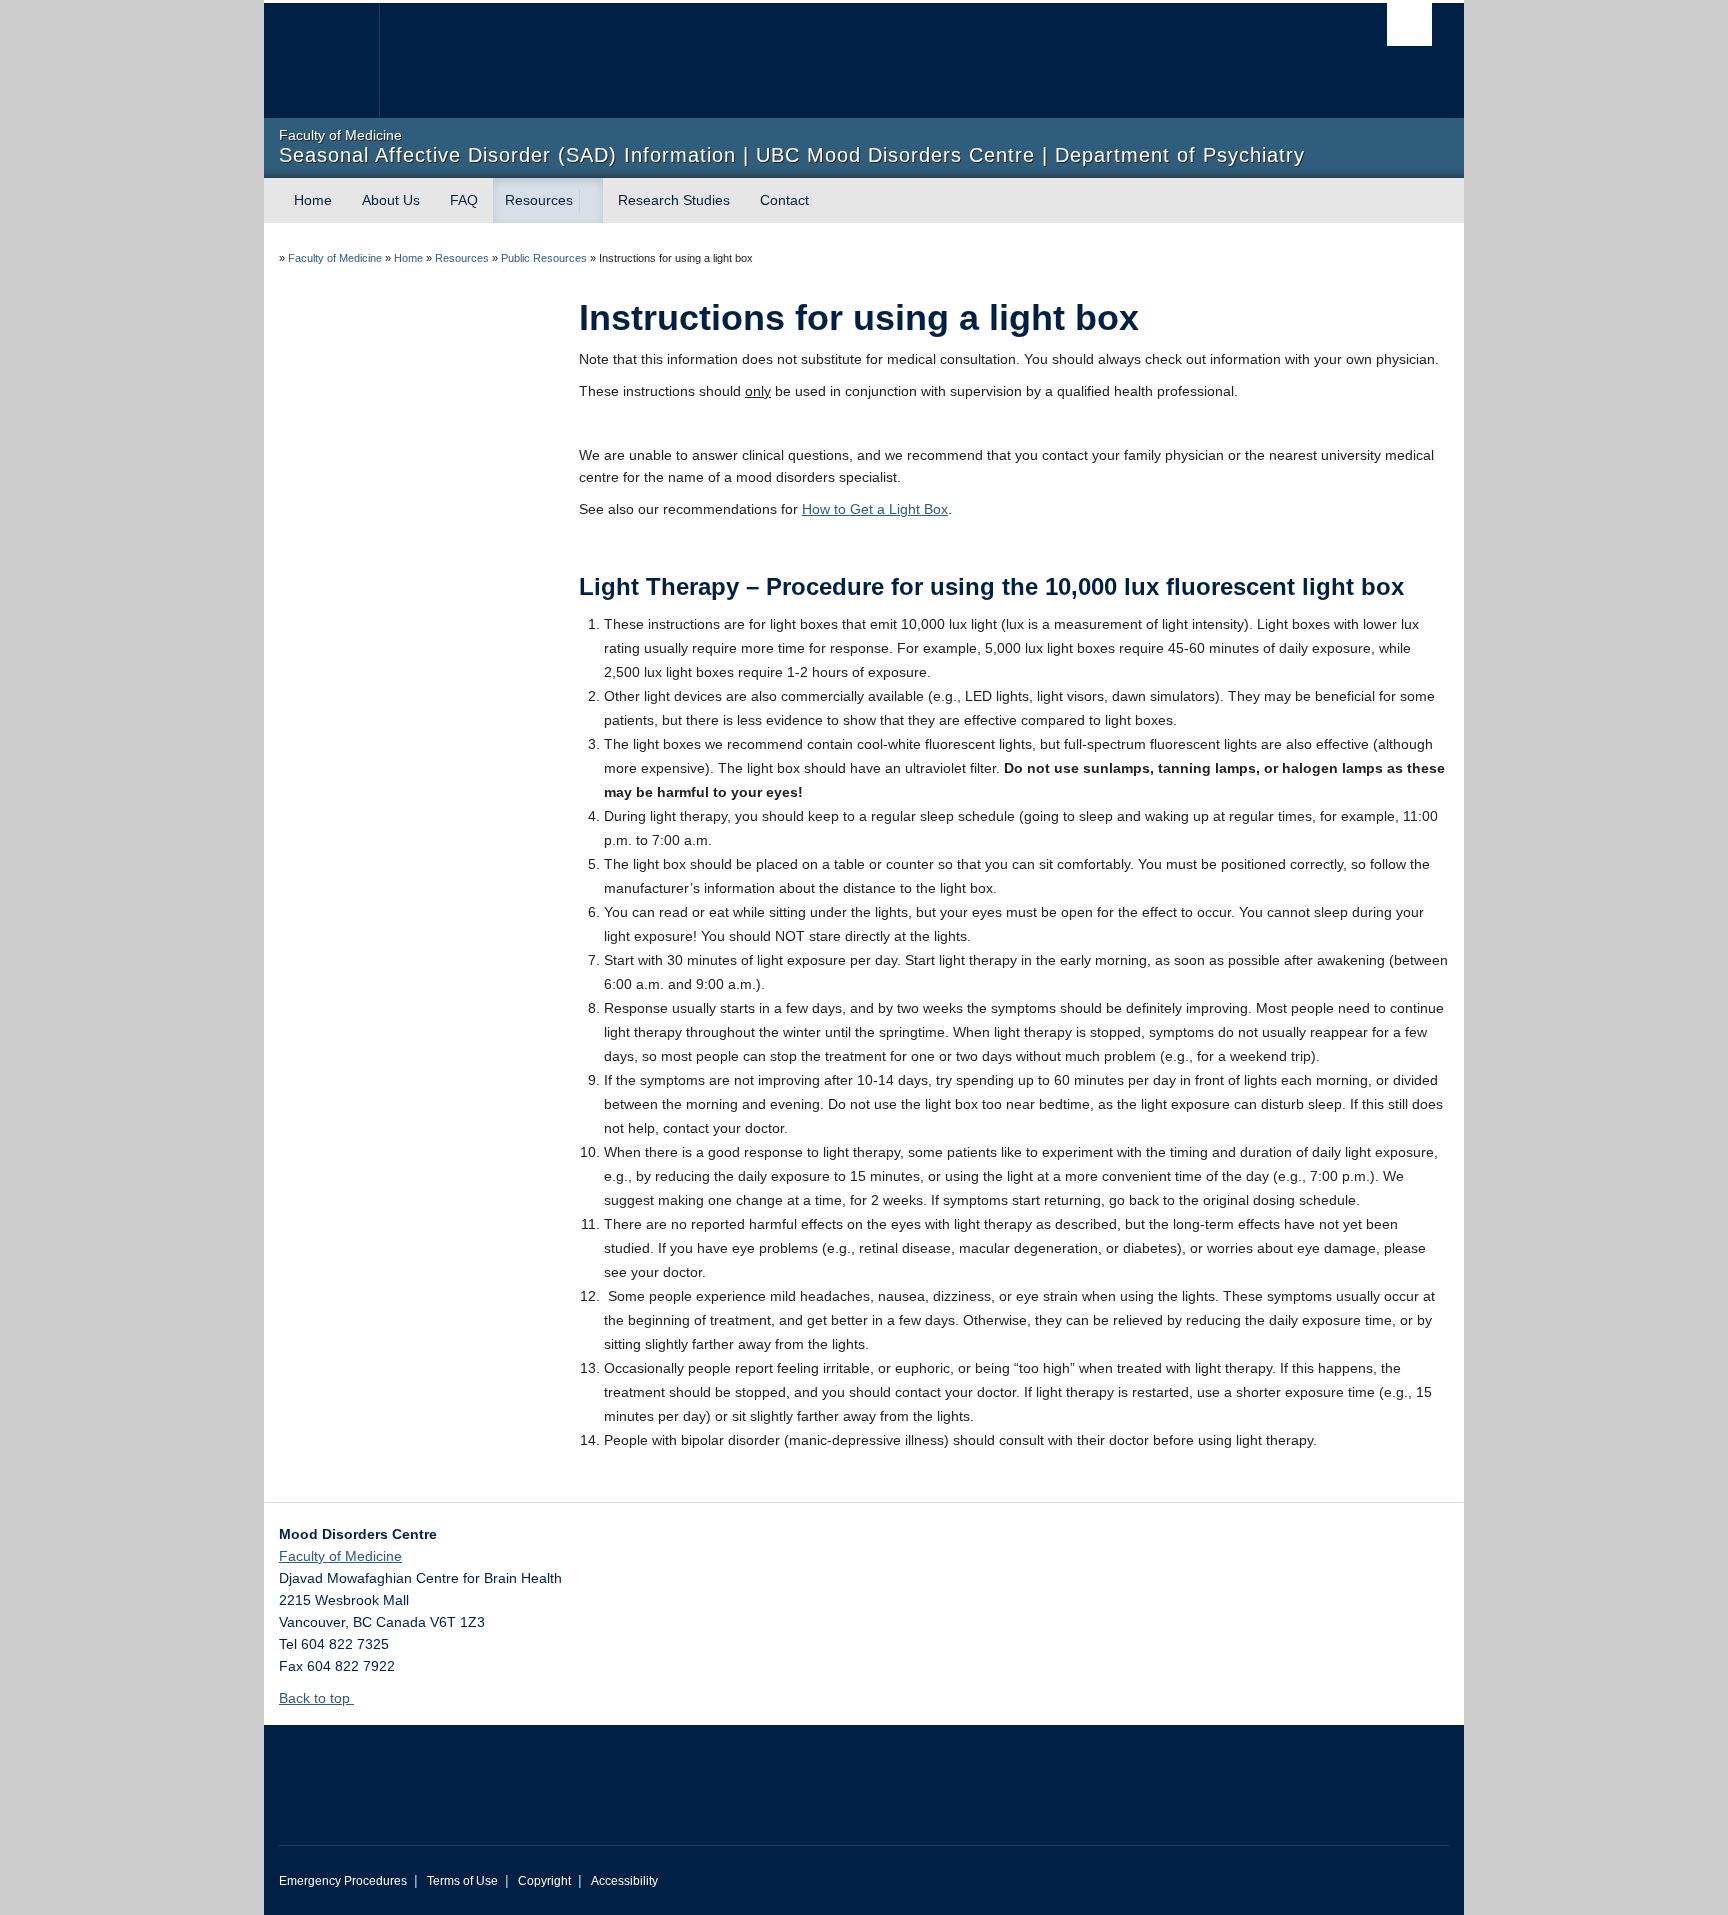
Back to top (316, 1698)
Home (313, 200)
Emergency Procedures (343, 1881)
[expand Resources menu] (591, 201)
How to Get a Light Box (875, 509)
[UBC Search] (1409, 24)
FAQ (464, 200)
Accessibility (624, 1881)
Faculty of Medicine (335, 258)
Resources (539, 200)
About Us (391, 200)
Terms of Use (462, 1881)
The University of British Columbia (321, 60)
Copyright (544, 1881)
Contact (784, 200)
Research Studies (674, 200)
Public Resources (544, 258)
